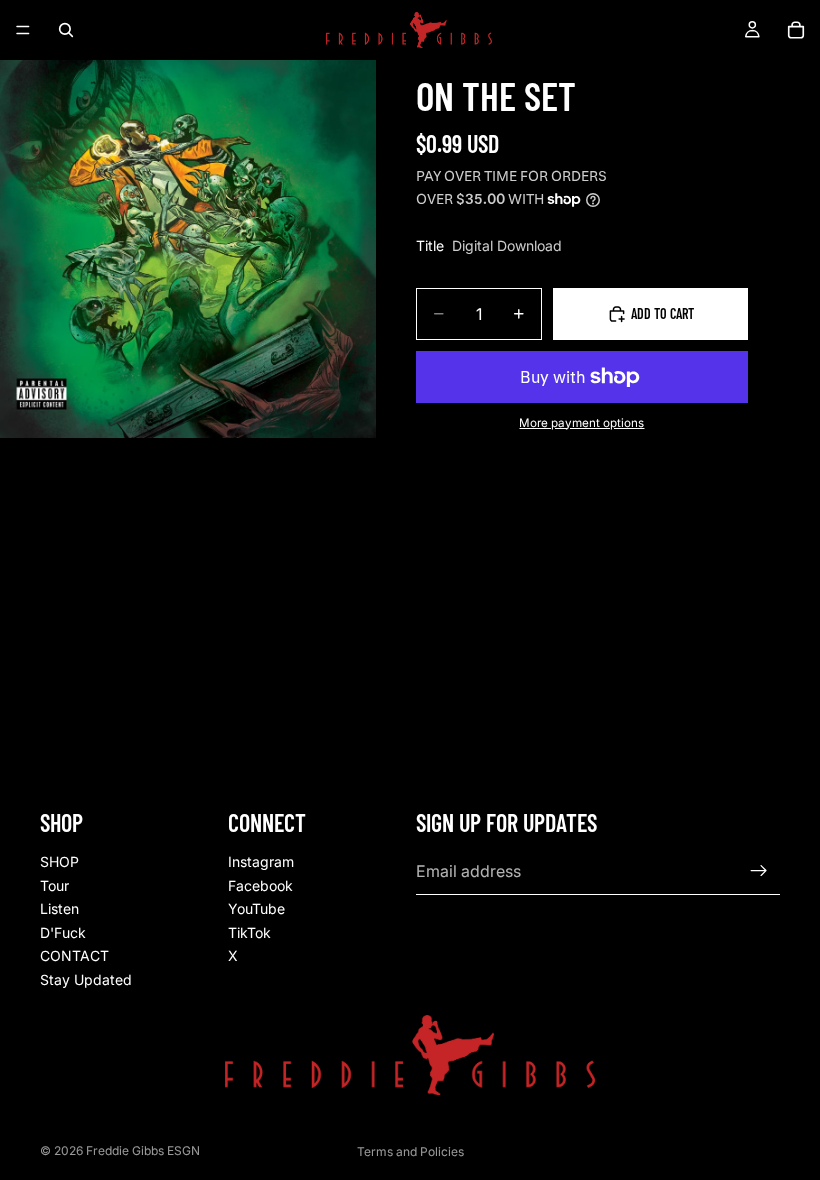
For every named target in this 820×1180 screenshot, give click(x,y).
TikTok (249, 932)
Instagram (261, 861)
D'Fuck (63, 932)
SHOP (59, 861)
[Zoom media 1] (188, 249)
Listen (59, 908)
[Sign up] (759, 871)
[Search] (66, 30)
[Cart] (796, 30)
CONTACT (74, 955)
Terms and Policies (410, 1151)
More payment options (581, 423)
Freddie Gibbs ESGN (143, 1150)
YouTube (256, 908)
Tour (54, 885)
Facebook (260, 885)
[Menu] (23, 30)
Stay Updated (86, 979)
